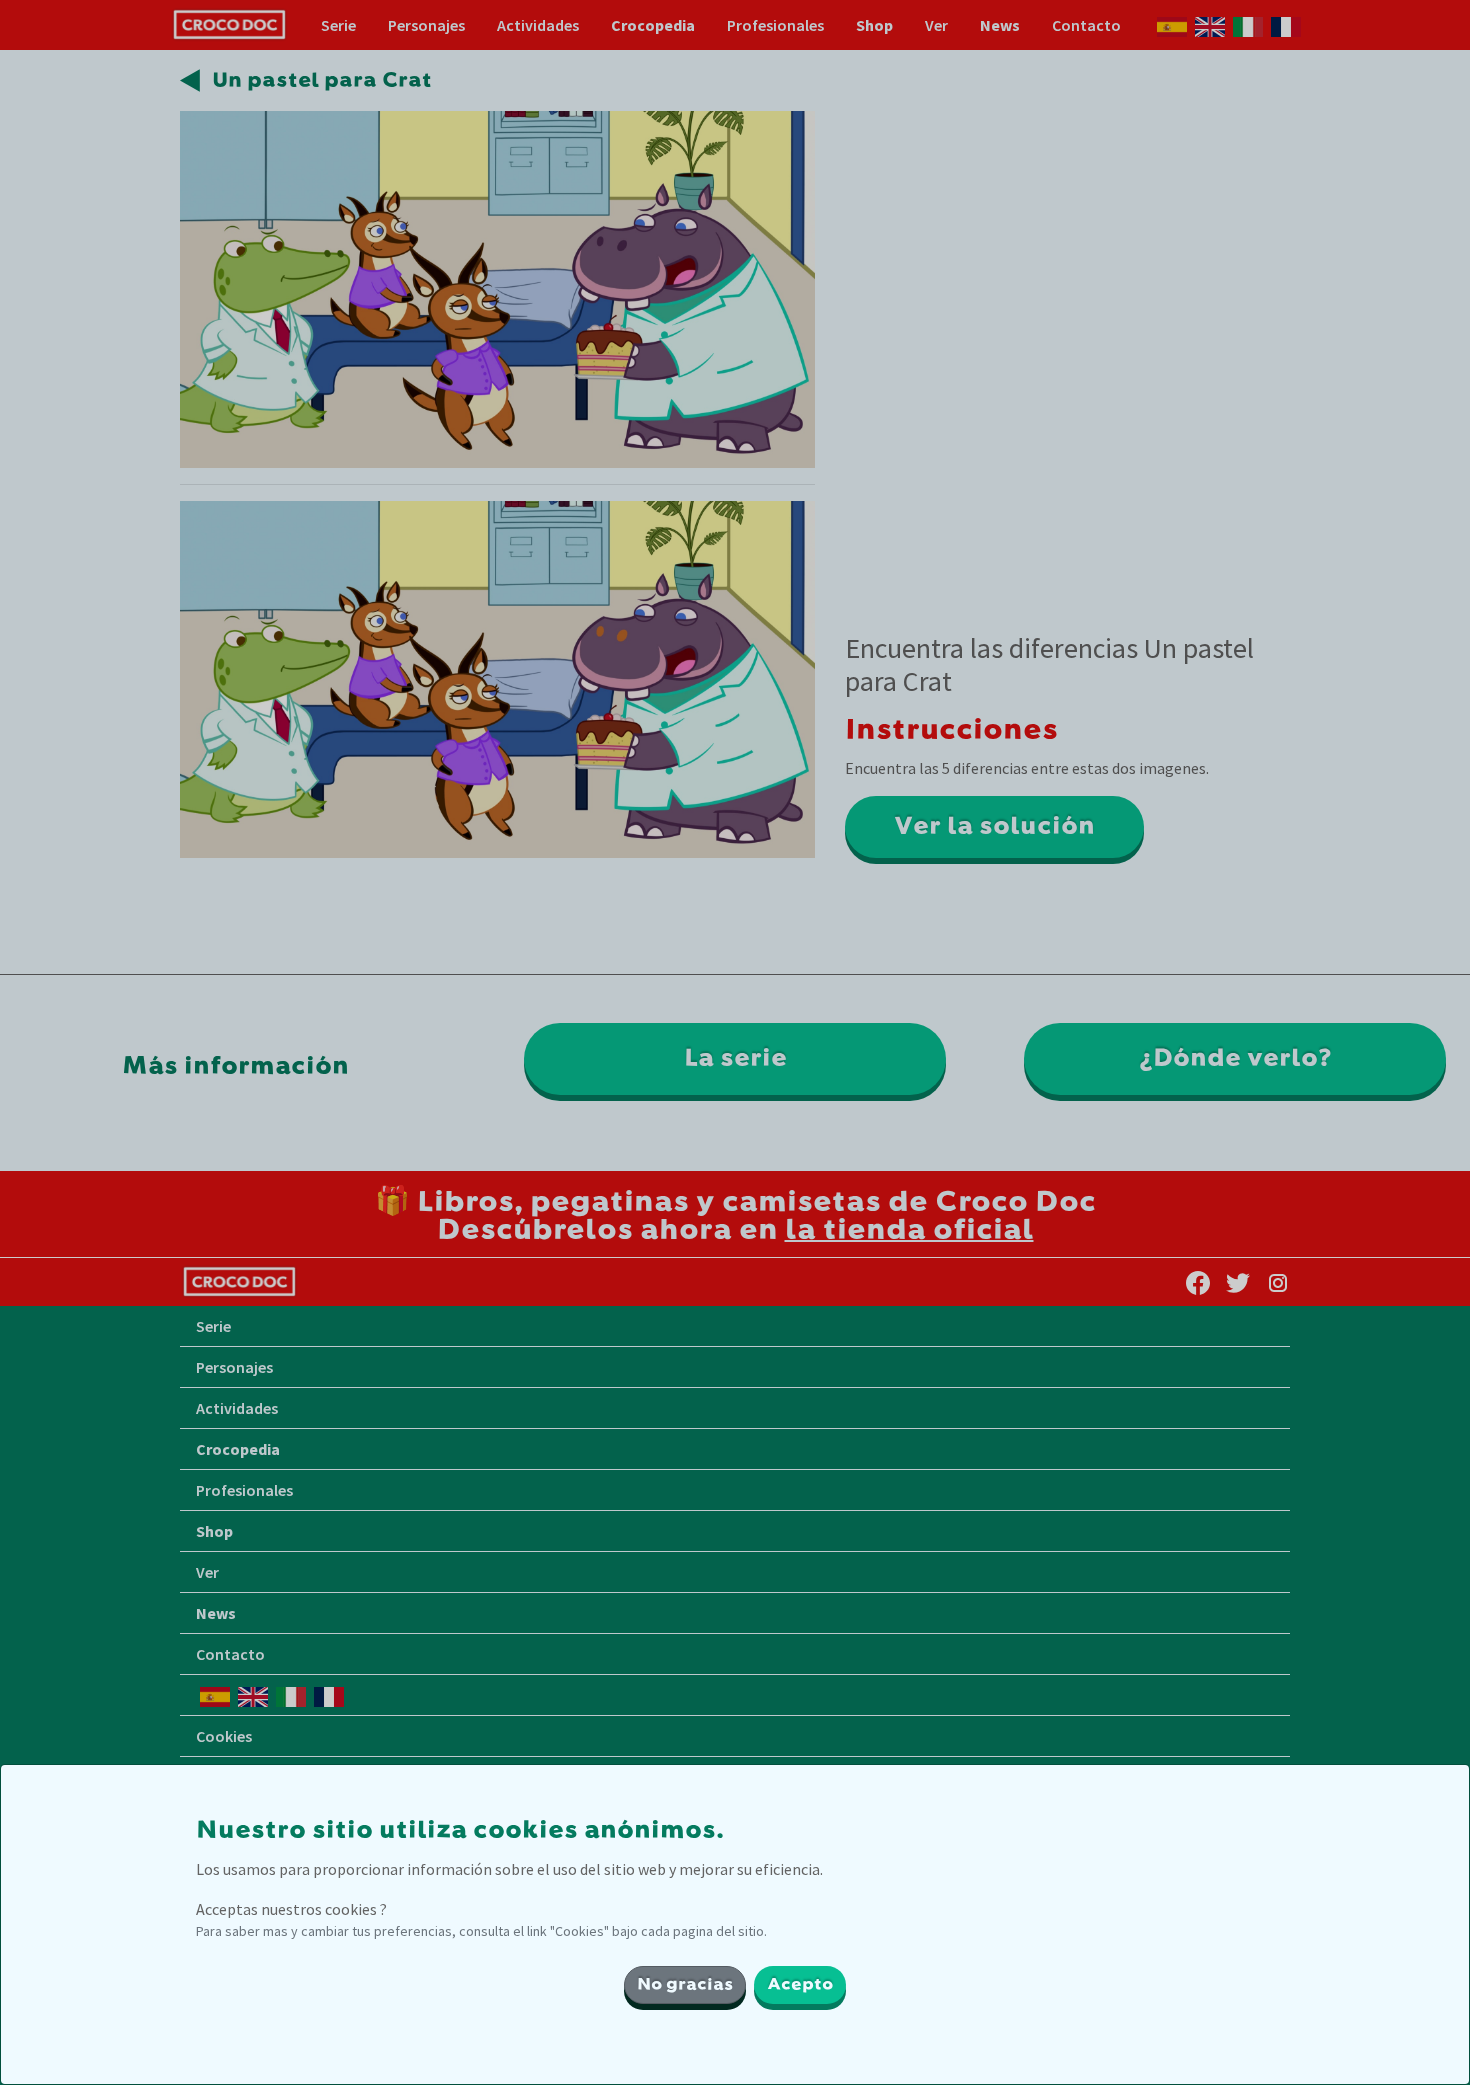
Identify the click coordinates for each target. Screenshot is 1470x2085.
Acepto (800, 1985)
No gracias (685, 1985)
